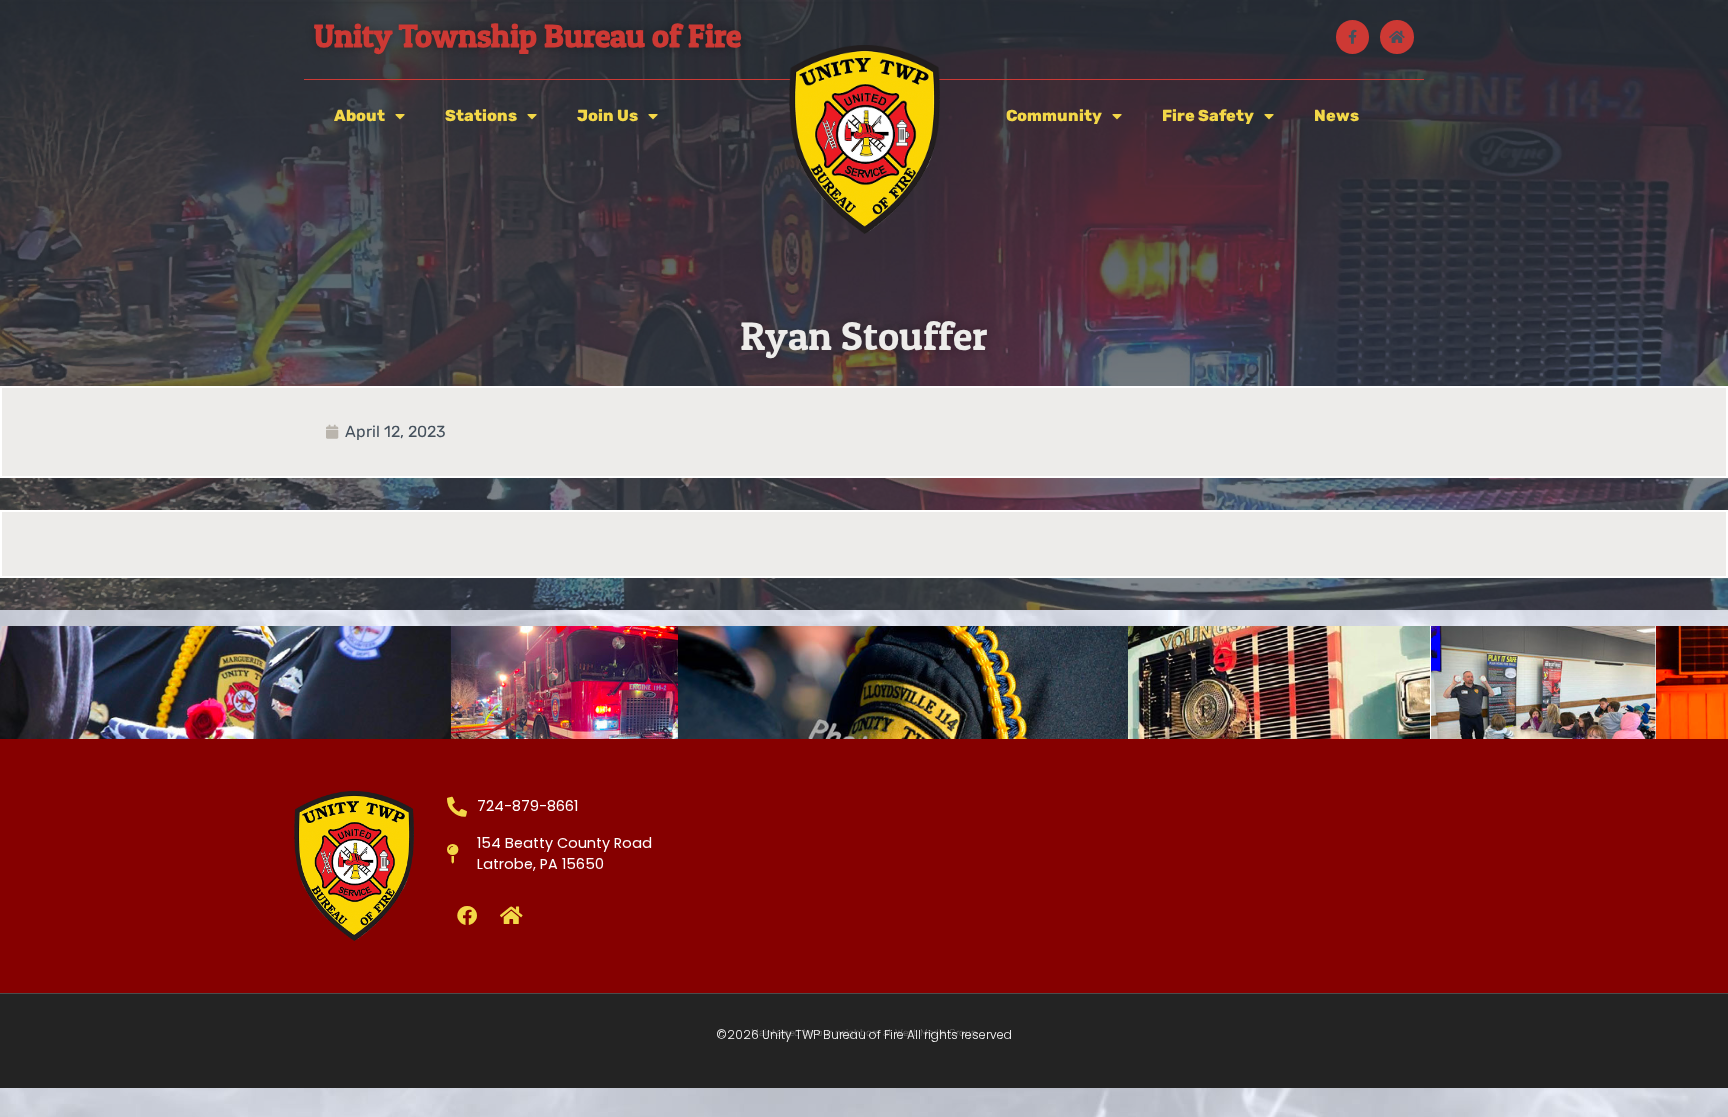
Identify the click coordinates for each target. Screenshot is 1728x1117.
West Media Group (936, 1033)
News (1336, 115)
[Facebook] (467, 916)
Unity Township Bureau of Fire (527, 35)
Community (1054, 115)
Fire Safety (1208, 115)
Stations (481, 115)
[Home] (1397, 37)
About (359, 115)
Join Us (607, 115)
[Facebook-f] (1353, 37)
